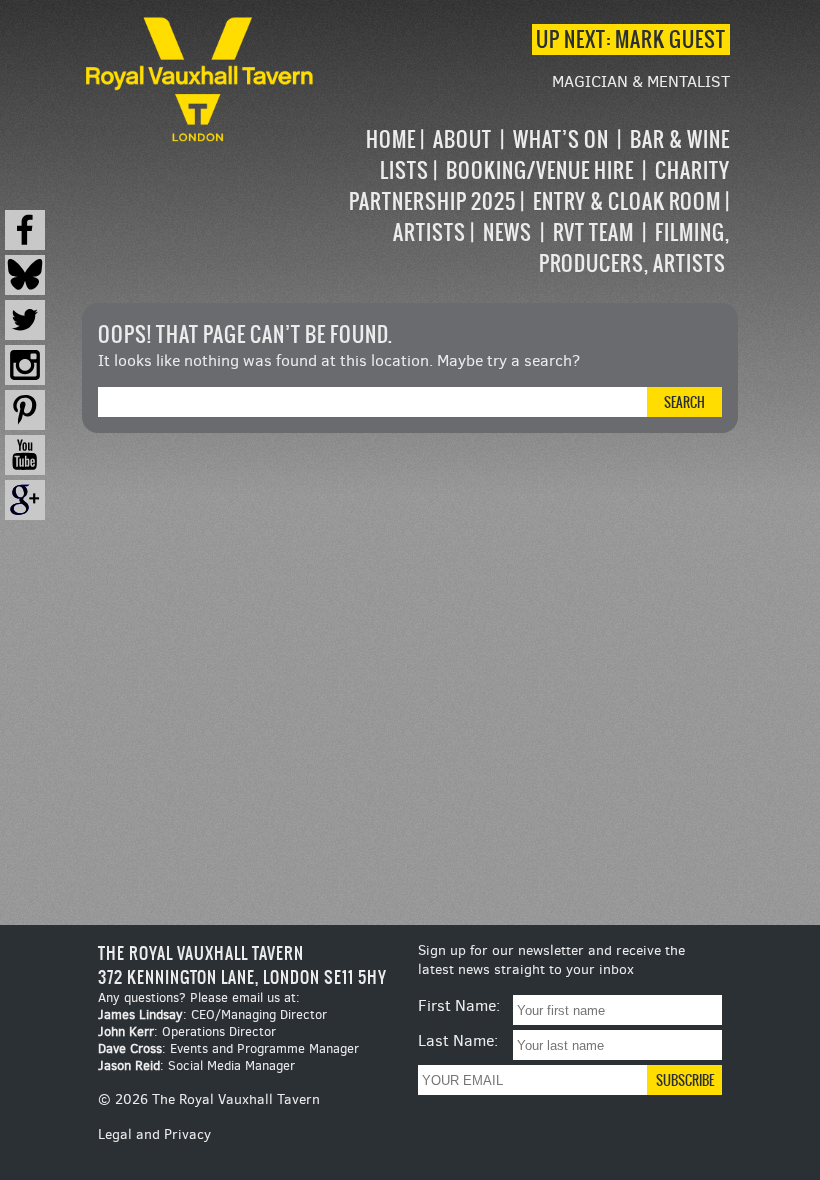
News (507, 232)
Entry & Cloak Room (627, 201)
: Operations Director (187, 1031)
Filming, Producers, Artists (634, 248)
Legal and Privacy (154, 1134)
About (462, 139)
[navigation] (524, 201)
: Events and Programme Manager (228, 1048)
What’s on (561, 139)
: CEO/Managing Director (212, 1014)
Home (391, 139)
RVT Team (593, 232)
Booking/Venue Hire (540, 170)
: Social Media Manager (196, 1065)
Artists (429, 232)
